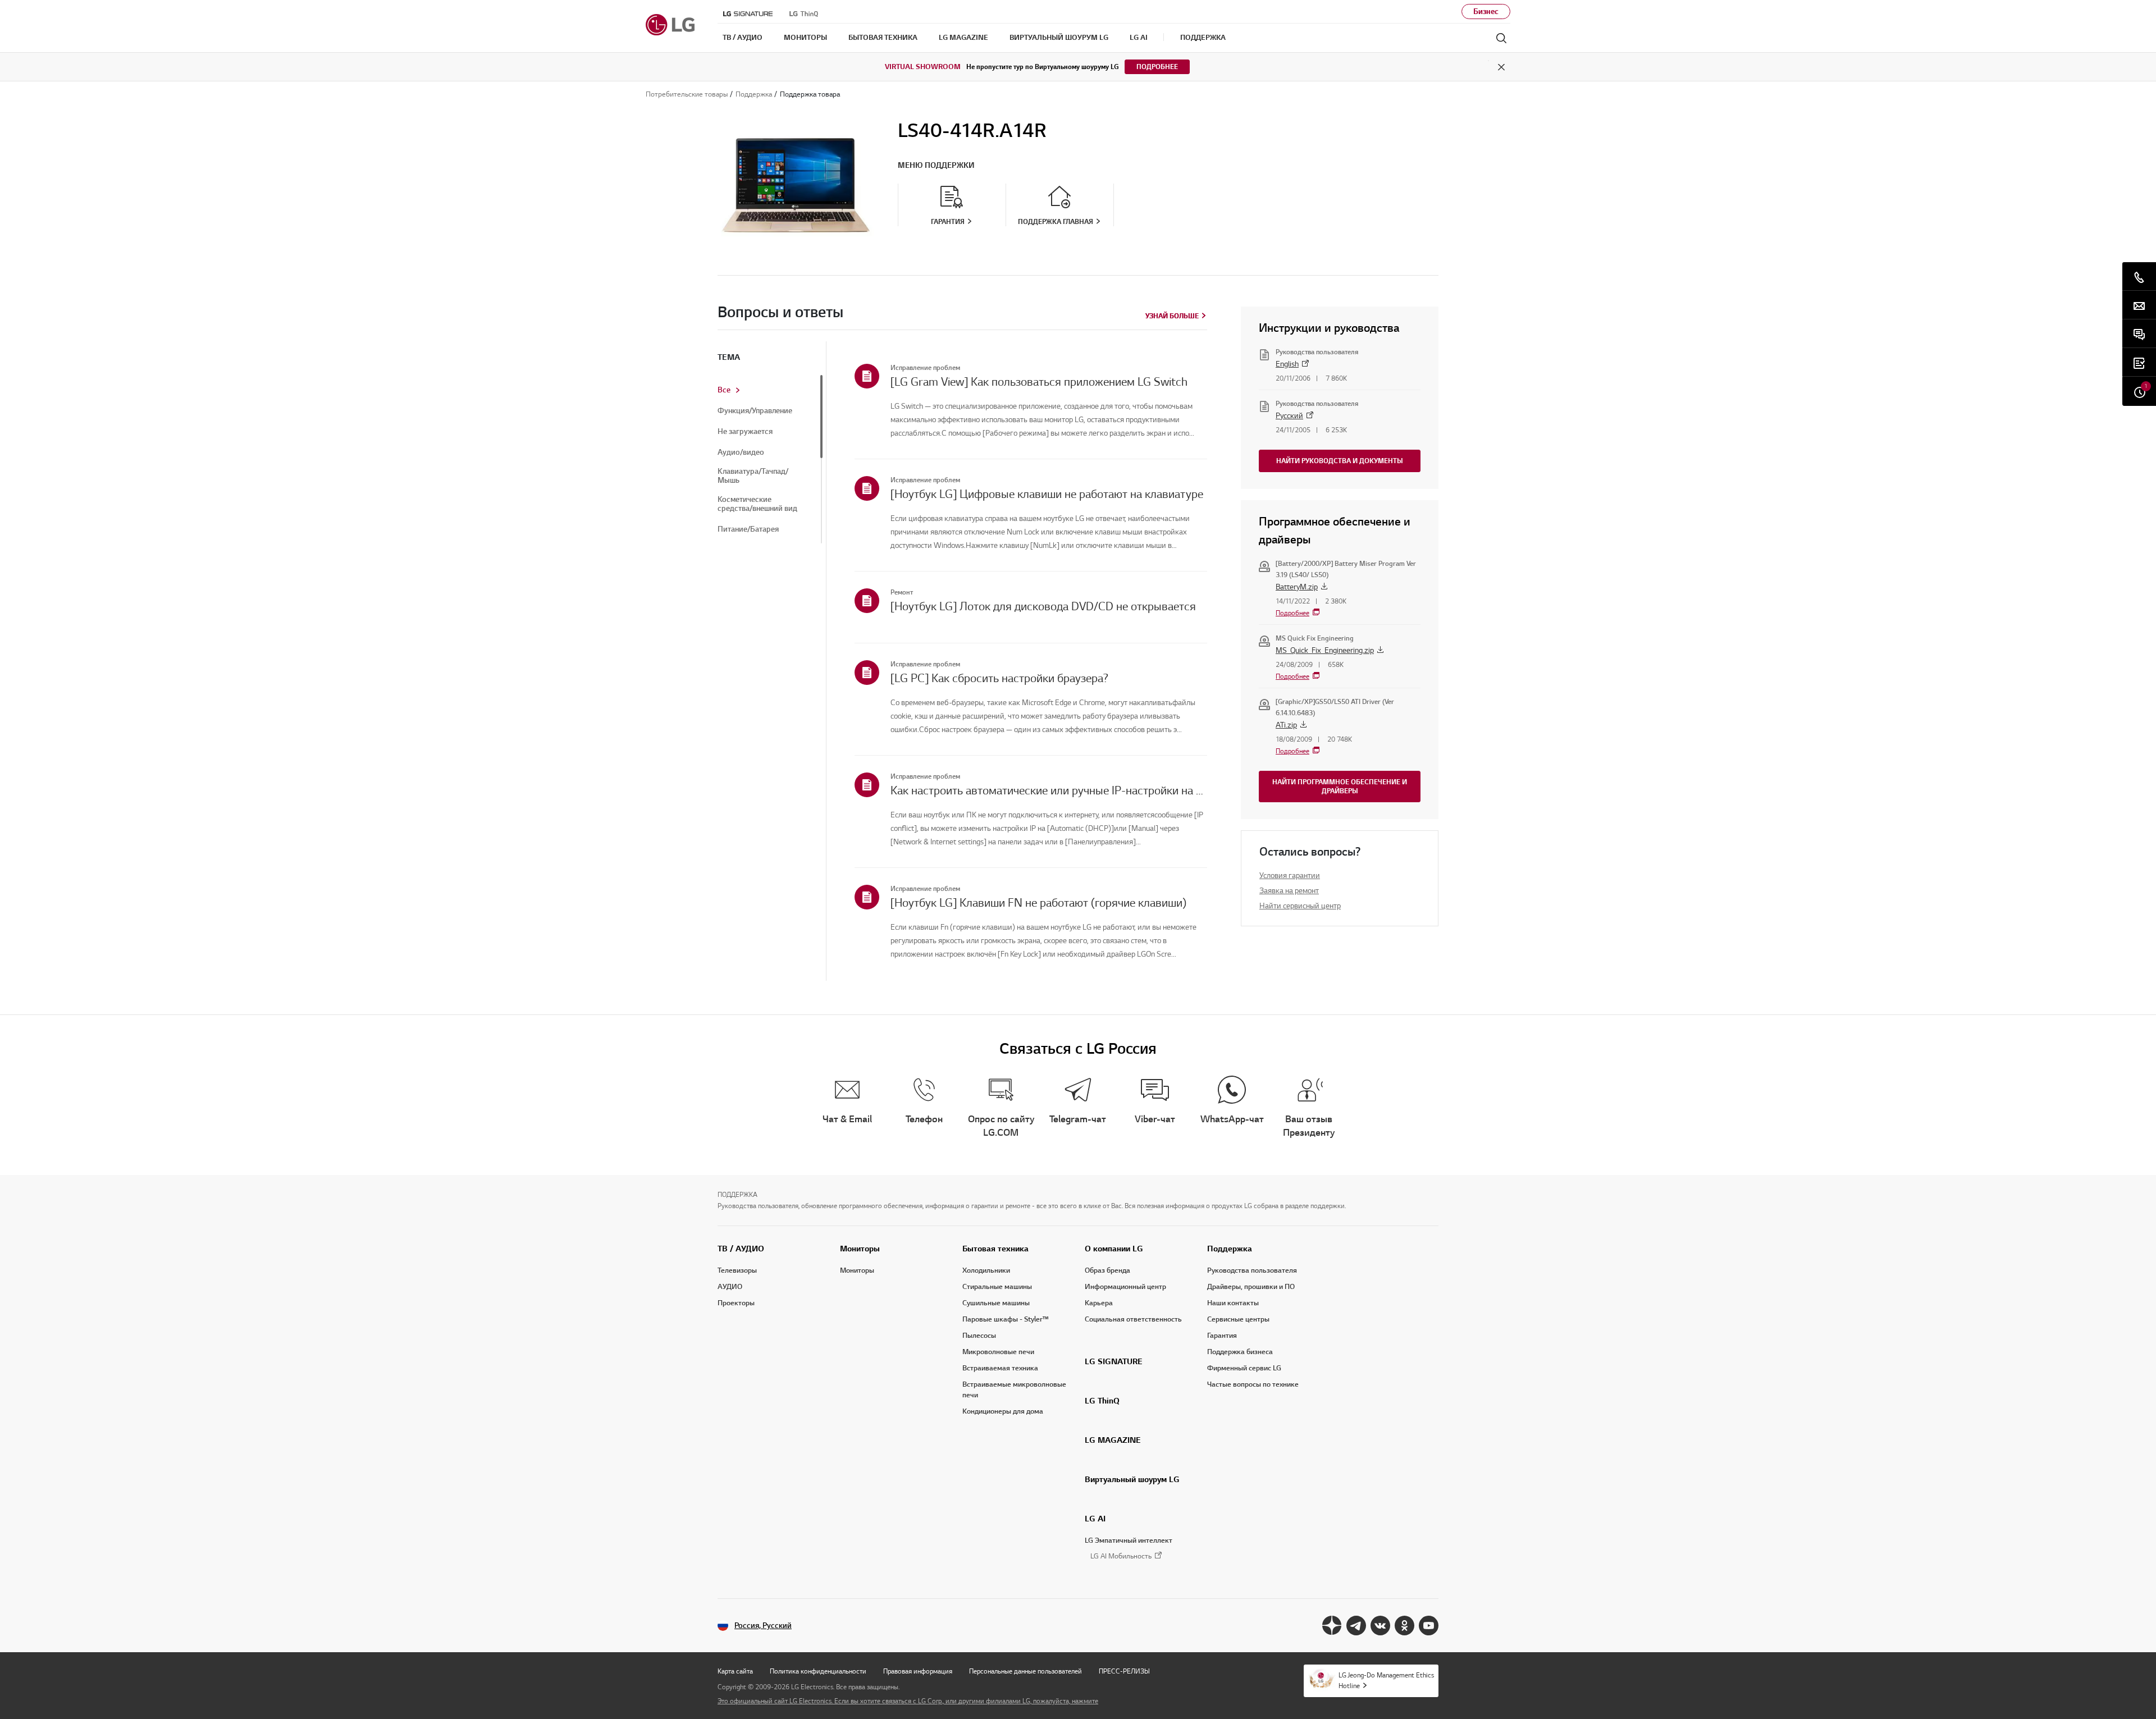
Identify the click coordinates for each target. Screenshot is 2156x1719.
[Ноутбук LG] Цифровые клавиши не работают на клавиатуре (1047, 494)
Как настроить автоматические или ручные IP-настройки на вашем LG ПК (1049, 790)
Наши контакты (1233, 1303)
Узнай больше (1172, 316)
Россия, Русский (763, 1626)
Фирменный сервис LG (1244, 1368)
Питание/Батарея (748, 529)
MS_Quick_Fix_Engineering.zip (1325, 650)
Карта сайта (735, 1671)
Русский (1289, 416)
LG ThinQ (1102, 1401)
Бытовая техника (995, 1249)
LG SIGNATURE (1114, 1361)
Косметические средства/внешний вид (757, 504)
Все (724, 390)
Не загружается (745, 432)
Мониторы (860, 1249)
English (1287, 364)
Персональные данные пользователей (1026, 1671)
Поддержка (1230, 1249)
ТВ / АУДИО (741, 1249)
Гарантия (1222, 1336)
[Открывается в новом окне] (1332, 1626)
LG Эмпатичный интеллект (1129, 1540)
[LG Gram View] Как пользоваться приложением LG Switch (1039, 382)
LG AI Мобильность (1121, 1556)
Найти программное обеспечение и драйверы (1340, 786)
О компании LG (1114, 1249)
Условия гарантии (1290, 875)
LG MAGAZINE (1113, 1440)
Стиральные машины (997, 1287)
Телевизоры (737, 1270)
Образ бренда (1107, 1270)
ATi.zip (1286, 725)
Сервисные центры (1238, 1319)
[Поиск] (1501, 38)
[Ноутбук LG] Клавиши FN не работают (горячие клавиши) (1038, 903)
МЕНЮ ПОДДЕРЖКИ (936, 165)
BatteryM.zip (1297, 587)
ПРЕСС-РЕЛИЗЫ (1124, 1671)
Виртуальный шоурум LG (1132, 1479)
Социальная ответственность (1133, 1319)
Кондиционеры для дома (1003, 1411)
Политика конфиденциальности (818, 1671)
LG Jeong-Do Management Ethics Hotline (1386, 1680)
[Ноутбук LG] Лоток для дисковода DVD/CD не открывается (1043, 606)
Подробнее (1157, 67)
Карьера (1099, 1303)
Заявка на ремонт (1289, 891)
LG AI (1095, 1519)
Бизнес (1486, 12)
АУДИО (730, 1287)
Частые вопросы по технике (1253, 1384)
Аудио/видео (741, 452)
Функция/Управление (755, 411)
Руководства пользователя (1252, 1270)
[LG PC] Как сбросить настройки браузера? (999, 678)
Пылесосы (979, 1336)
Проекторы (736, 1303)
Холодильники (986, 1270)
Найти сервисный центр (1300, 906)
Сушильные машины (996, 1303)
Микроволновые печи (998, 1352)
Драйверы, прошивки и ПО (1251, 1287)
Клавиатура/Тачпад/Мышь (753, 476)
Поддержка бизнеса (1240, 1352)
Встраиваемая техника (1000, 1368)
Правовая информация (918, 1671)
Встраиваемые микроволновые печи (1014, 1390)
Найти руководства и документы (1340, 461)
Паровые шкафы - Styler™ (1006, 1319)
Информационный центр (1125, 1287)
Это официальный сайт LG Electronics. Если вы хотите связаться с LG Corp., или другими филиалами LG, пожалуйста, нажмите (908, 1701)
